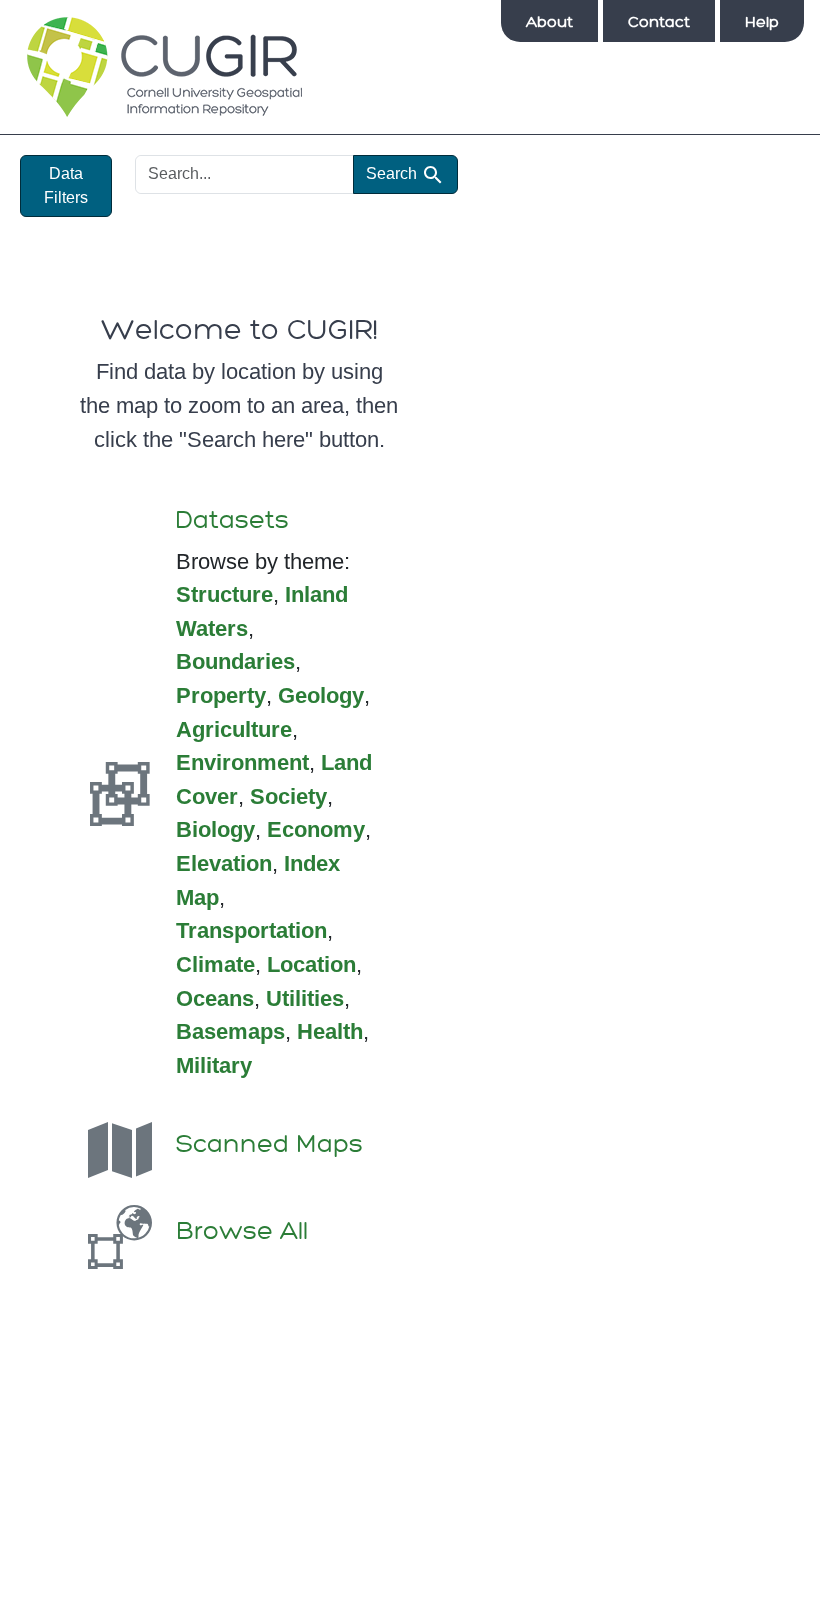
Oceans (215, 998)
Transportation (251, 930)
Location (311, 964)
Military (214, 1065)
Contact (659, 22)
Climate (215, 964)
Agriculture (234, 729)
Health (330, 1031)
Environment (242, 762)
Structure (224, 594)
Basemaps (230, 1031)
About (549, 22)
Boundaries (235, 661)
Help (762, 22)
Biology (215, 829)
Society (288, 796)
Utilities (305, 998)
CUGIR (164, 67)
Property (221, 695)
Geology (321, 695)
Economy (316, 829)
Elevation (224, 863)
